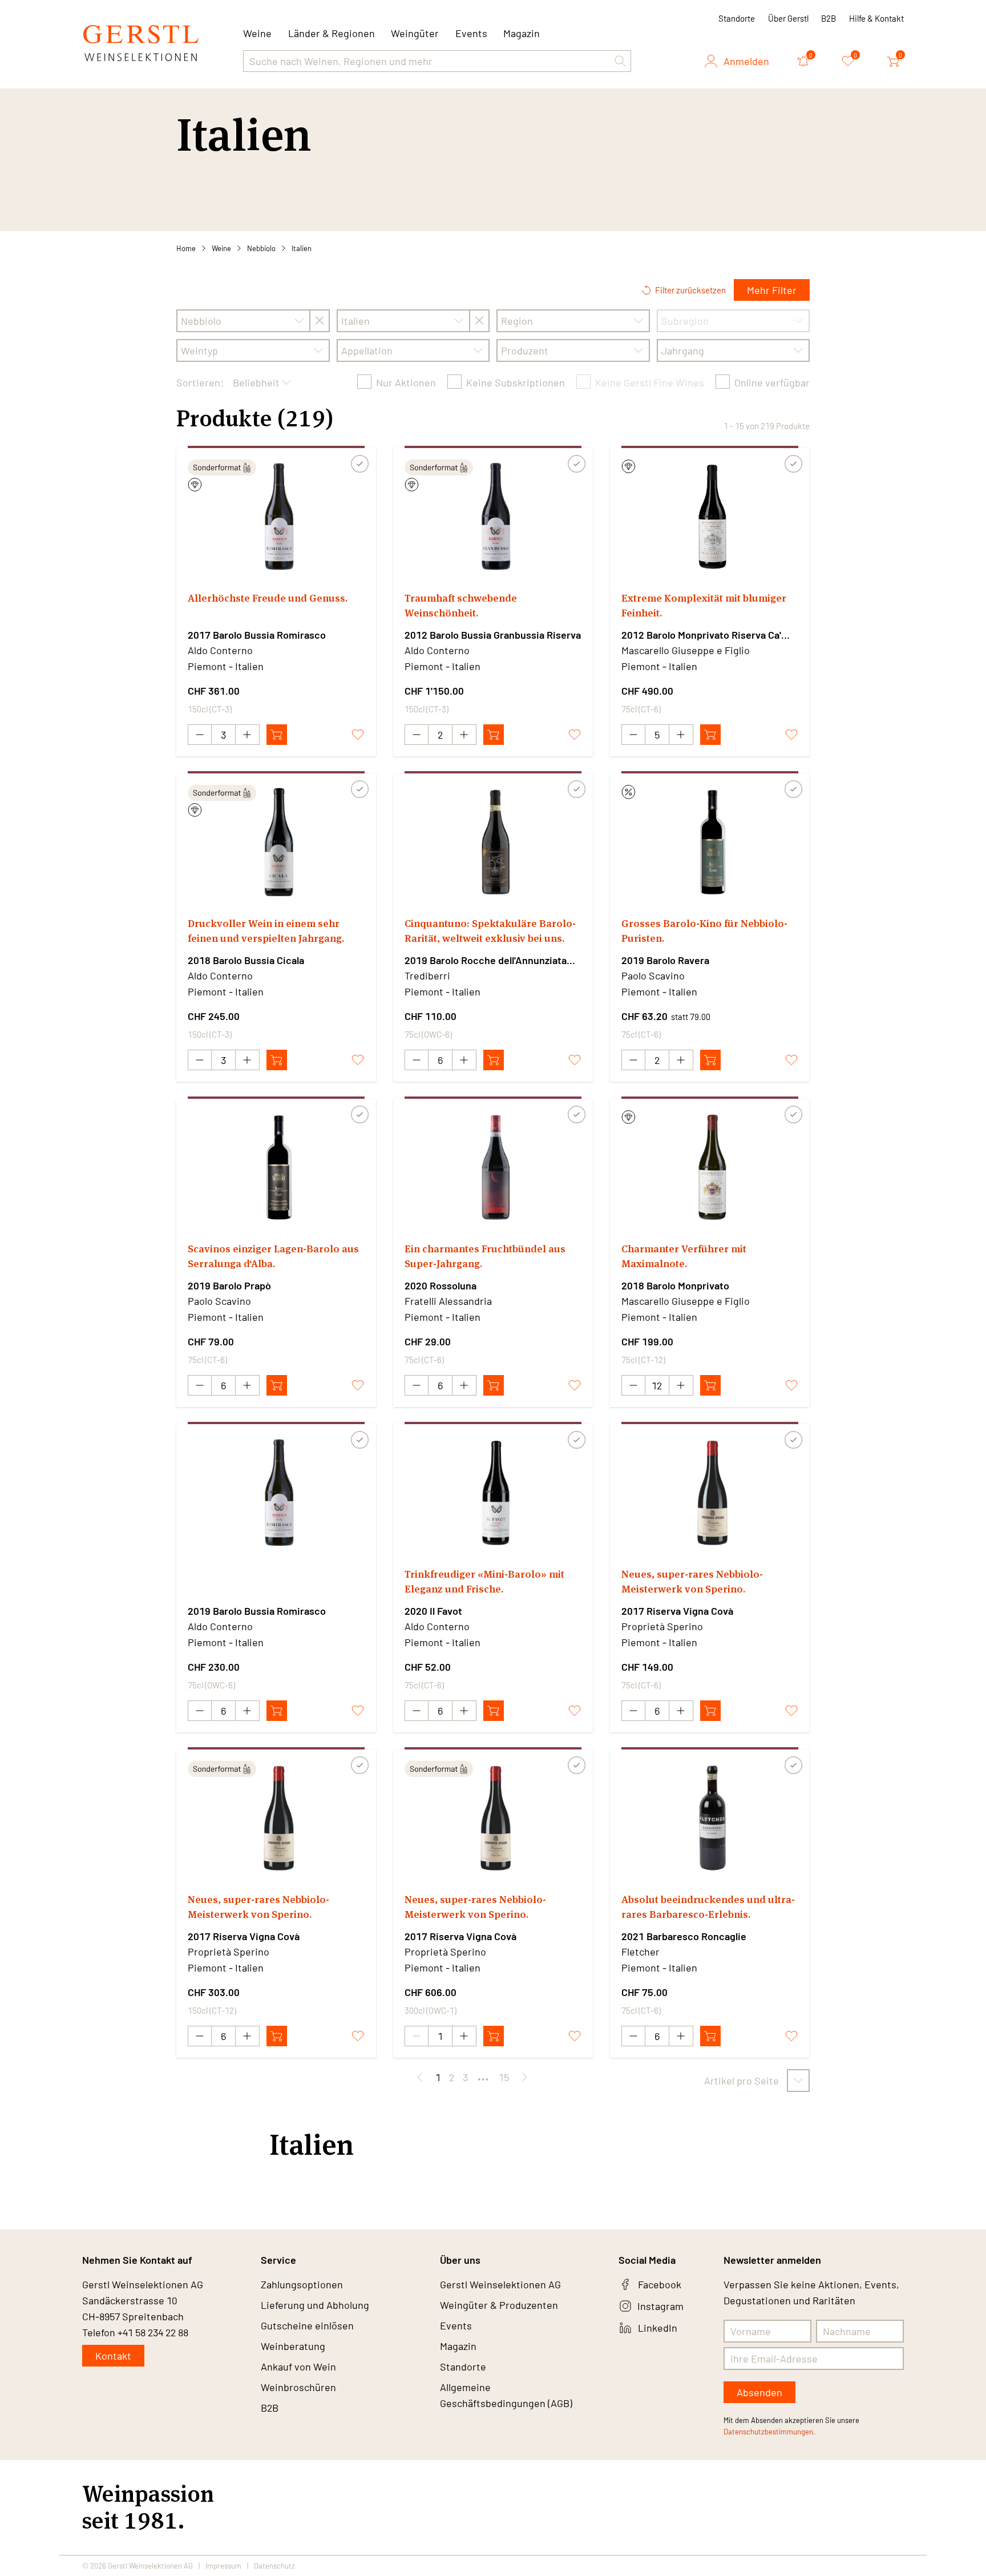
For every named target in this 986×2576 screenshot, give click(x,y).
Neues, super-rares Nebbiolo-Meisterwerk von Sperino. (692, 1581)
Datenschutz (274, 2566)
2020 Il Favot (433, 1611)
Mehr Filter (772, 290)
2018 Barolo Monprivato (675, 1285)
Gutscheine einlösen (307, 2325)
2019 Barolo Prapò (229, 1285)
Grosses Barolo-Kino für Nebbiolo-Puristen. (704, 931)
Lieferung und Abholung (315, 2305)
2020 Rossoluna (441, 1285)
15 (504, 2077)
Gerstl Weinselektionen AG (500, 2284)
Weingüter (415, 33)
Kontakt (113, 2356)
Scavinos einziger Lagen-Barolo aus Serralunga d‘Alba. (273, 1256)
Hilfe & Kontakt (876, 18)
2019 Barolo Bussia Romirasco (257, 1611)
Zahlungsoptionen (302, 2284)
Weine (221, 248)
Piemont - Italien (226, 666)
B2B (829, 18)
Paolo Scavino (653, 975)
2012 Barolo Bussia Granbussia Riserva (493, 635)
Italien (302, 248)
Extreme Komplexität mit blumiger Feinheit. (704, 605)
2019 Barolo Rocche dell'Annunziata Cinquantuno (486, 961)
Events (471, 33)
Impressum (223, 2566)
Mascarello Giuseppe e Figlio (686, 650)
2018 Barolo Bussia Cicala (246, 960)
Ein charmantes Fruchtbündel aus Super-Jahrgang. (485, 1256)
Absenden (759, 2392)
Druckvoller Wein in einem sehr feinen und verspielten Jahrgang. (266, 931)
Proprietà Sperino (662, 1626)
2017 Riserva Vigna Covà (677, 1611)
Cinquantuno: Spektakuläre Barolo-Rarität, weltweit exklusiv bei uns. (490, 931)
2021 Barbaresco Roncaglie (684, 1936)
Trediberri (427, 975)
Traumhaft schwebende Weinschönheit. (461, 605)
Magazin (522, 33)
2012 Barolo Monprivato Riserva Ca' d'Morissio (701, 635)
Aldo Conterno (220, 650)
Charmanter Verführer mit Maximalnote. (684, 1256)
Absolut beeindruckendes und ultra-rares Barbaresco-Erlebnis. (708, 1907)
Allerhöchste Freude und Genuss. (268, 598)
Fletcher (641, 1952)
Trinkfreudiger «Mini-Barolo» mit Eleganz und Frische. (484, 1581)
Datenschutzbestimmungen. (769, 2432)
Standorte (737, 18)
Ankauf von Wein (298, 2367)
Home (186, 248)
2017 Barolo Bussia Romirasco (257, 635)
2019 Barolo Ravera (665, 960)
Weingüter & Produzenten (499, 2305)
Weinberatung (293, 2346)
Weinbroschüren (298, 2387)
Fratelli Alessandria (448, 1301)
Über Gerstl (788, 18)
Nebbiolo (261, 248)
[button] (620, 61)
